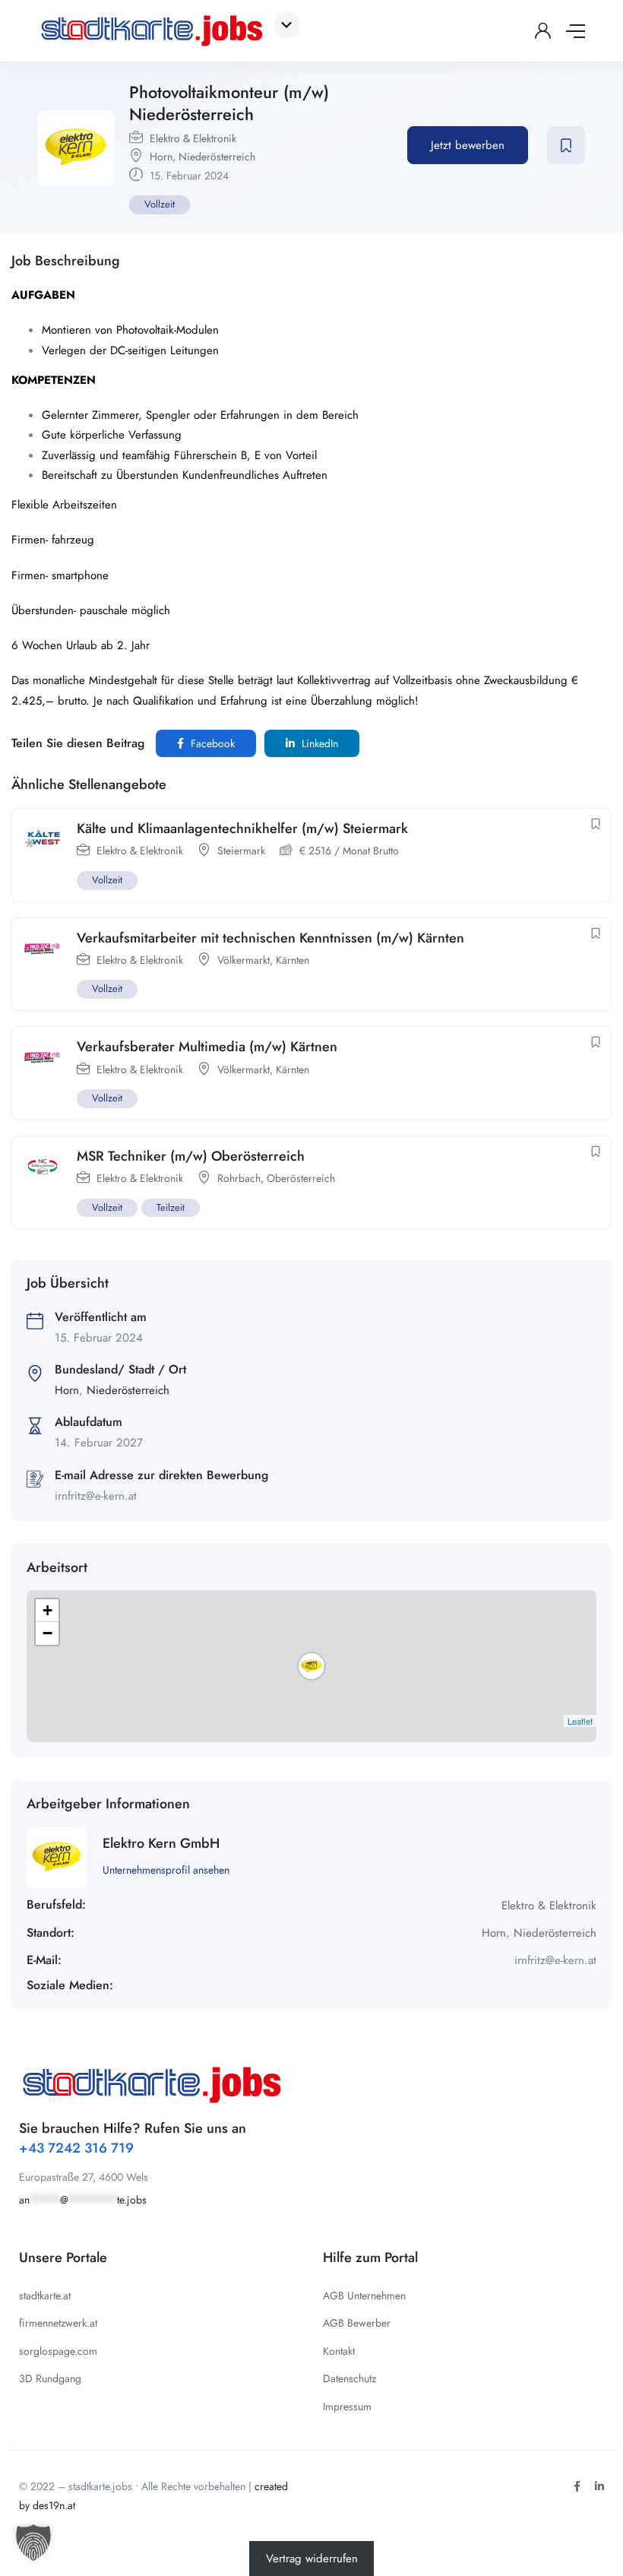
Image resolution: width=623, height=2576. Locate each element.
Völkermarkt (244, 960)
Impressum (347, 2406)
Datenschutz (349, 2378)
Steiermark (241, 851)
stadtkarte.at (45, 2296)
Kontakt (339, 2351)
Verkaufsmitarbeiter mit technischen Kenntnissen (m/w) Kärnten (270, 938)
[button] (33, 2543)
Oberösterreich (301, 1178)
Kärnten (293, 960)
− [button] (47, 1633)
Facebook (211, 743)
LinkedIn (318, 743)
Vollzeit (160, 204)
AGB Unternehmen (364, 2296)
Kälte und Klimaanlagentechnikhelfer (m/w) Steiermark (242, 829)
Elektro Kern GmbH (161, 1843)
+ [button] (47, 1610)
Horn (161, 157)
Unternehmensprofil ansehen (166, 1870)
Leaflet (580, 1721)
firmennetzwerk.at (58, 2323)
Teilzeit (171, 1207)
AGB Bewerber (357, 2323)
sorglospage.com (58, 2351)
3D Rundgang (50, 2378)
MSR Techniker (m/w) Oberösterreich (191, 1156)
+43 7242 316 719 (76, 2148)
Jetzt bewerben (468, 145)
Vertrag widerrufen (312, 2559)
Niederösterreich (217, 157)
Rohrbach (239, 1178)
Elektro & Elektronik (193, 138)
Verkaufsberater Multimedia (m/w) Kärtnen (207, 1047)
